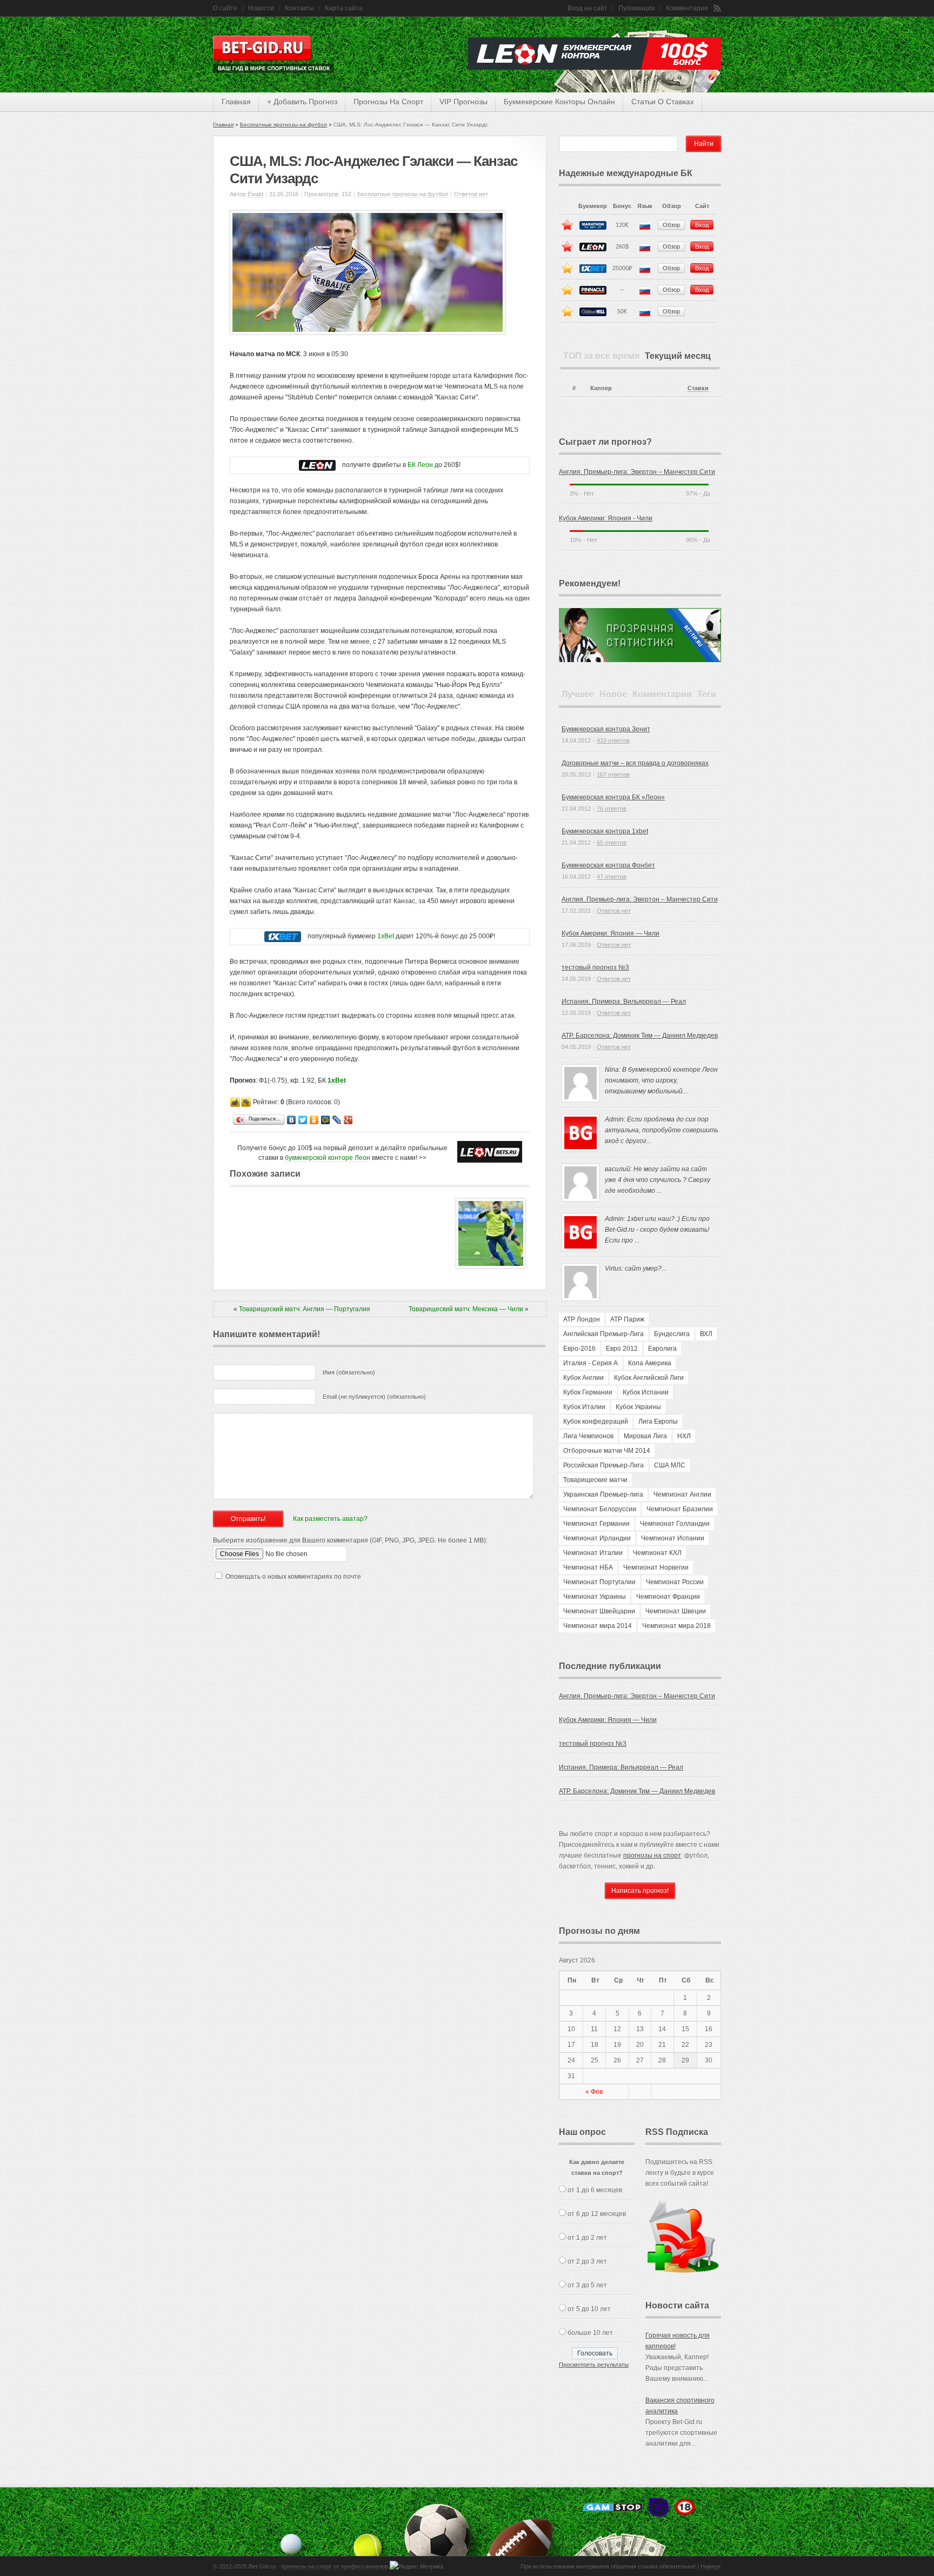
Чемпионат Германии (596, 1524)
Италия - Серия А (591, 1363)
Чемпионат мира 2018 (676, 1626)
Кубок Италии (584, 1407)
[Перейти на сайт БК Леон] (317, 465)
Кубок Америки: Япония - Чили (606, 518)
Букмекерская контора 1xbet (605, 831)
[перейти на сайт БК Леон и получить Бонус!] (490, 1152)
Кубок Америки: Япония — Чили (611, 933)
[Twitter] (303, 1120)
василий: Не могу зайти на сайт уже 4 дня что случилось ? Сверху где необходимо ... (658, 1180)
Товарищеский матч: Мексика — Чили (466, 1309)
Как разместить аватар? (330, 1519)
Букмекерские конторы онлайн (559, 102)
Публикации (637, 8)
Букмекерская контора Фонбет (608, 865)
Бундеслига (672, 1334)
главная (236, 102)
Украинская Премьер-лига (603, 1494)
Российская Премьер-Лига (603, 1465)
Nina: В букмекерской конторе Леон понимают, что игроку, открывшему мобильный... (661, 1080)
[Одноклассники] (314, 1120)
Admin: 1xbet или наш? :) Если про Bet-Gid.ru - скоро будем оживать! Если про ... (657, 1230)
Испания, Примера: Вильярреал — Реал (624, 1002)
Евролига (662, 1349)
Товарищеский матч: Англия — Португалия (305, 1309)
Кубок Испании (646, 1392)
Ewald (255, 194)
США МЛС (670, 1465)
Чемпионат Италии (593, 1553)
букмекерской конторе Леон (328, 1158)
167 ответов (613, 775)
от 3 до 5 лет (587, 2285)
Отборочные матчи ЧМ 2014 (607, 1451)
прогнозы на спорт (388, 102)
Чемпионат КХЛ (657, 1553)
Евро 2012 (622, 1349)
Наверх (711, 2566)
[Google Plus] (348, 1120)
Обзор (671, 225)
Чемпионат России (675, 1582)
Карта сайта (344, 8)
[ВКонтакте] (292, 1120)
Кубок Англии (583, 1378)
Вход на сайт (588, 8)
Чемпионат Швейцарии (599, 1611)
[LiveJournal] (337, 1120)
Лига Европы (658, 1422)
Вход (702, 225)
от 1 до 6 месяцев (595, 2190)
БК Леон (420, 465)
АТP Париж (627, 1319)
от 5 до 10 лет (589, 2309)
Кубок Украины (638, 1407)
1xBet (386, 936)
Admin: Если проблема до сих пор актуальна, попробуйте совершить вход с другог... (662, 1130)
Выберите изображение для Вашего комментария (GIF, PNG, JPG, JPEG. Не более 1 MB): (350, 1540)
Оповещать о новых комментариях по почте (293, 1577)
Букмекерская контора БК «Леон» (613, 797)
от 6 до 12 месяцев (597, 2214)
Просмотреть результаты (594, 2365)
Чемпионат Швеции (676, 1611)
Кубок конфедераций (596, 1422)
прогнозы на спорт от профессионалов (335, 2566)
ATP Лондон (582, 1319)
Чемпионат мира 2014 (598, 1626)
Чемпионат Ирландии (597, 1538)
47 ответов (612, 877)
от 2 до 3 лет (587, 2261)
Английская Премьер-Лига (603, 1334)
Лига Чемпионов (588, 1436)
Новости (261, 8)
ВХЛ (706, 1334)
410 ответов (613, 740)
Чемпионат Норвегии (656, 1567)
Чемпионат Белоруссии (600, 1509)
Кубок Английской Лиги (649, 1378)
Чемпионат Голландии (675, 1524)
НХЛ (684, 1436)
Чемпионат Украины (595, 1597)
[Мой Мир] (326, 1120)
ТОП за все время (601, 356)
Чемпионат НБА (588, 1567)
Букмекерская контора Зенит (606, 729)
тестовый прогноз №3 (595, 967)
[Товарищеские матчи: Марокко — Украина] (491, 1266)
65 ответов (612, 843)
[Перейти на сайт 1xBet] (283, 936)
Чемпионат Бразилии (680, 1509)
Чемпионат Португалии (599, 1582)
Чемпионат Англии (682, 1494)
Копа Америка (650, 1363)
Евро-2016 (579, 1349)
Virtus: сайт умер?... (636, 1269)
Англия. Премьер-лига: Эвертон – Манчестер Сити (637, 472)
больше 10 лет (590, 2333)
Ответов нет (471, 194)
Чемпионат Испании (673, 1538)
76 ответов (612, 809)
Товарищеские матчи (595, 1480)
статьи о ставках (663, 102)
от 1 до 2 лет (587, 2238)
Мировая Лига (645, 1436)
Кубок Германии (588, 1392)
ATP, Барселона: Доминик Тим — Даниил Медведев (640, 1036)
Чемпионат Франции (668, 1597)
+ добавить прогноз (302, 102)
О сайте (225, 8)
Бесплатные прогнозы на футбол (283, 125)
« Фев (594, 2092)
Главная (223, 125)
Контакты (299, 8)
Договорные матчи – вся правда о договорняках (635, 763)
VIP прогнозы (463, 102)
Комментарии (687, 8)
